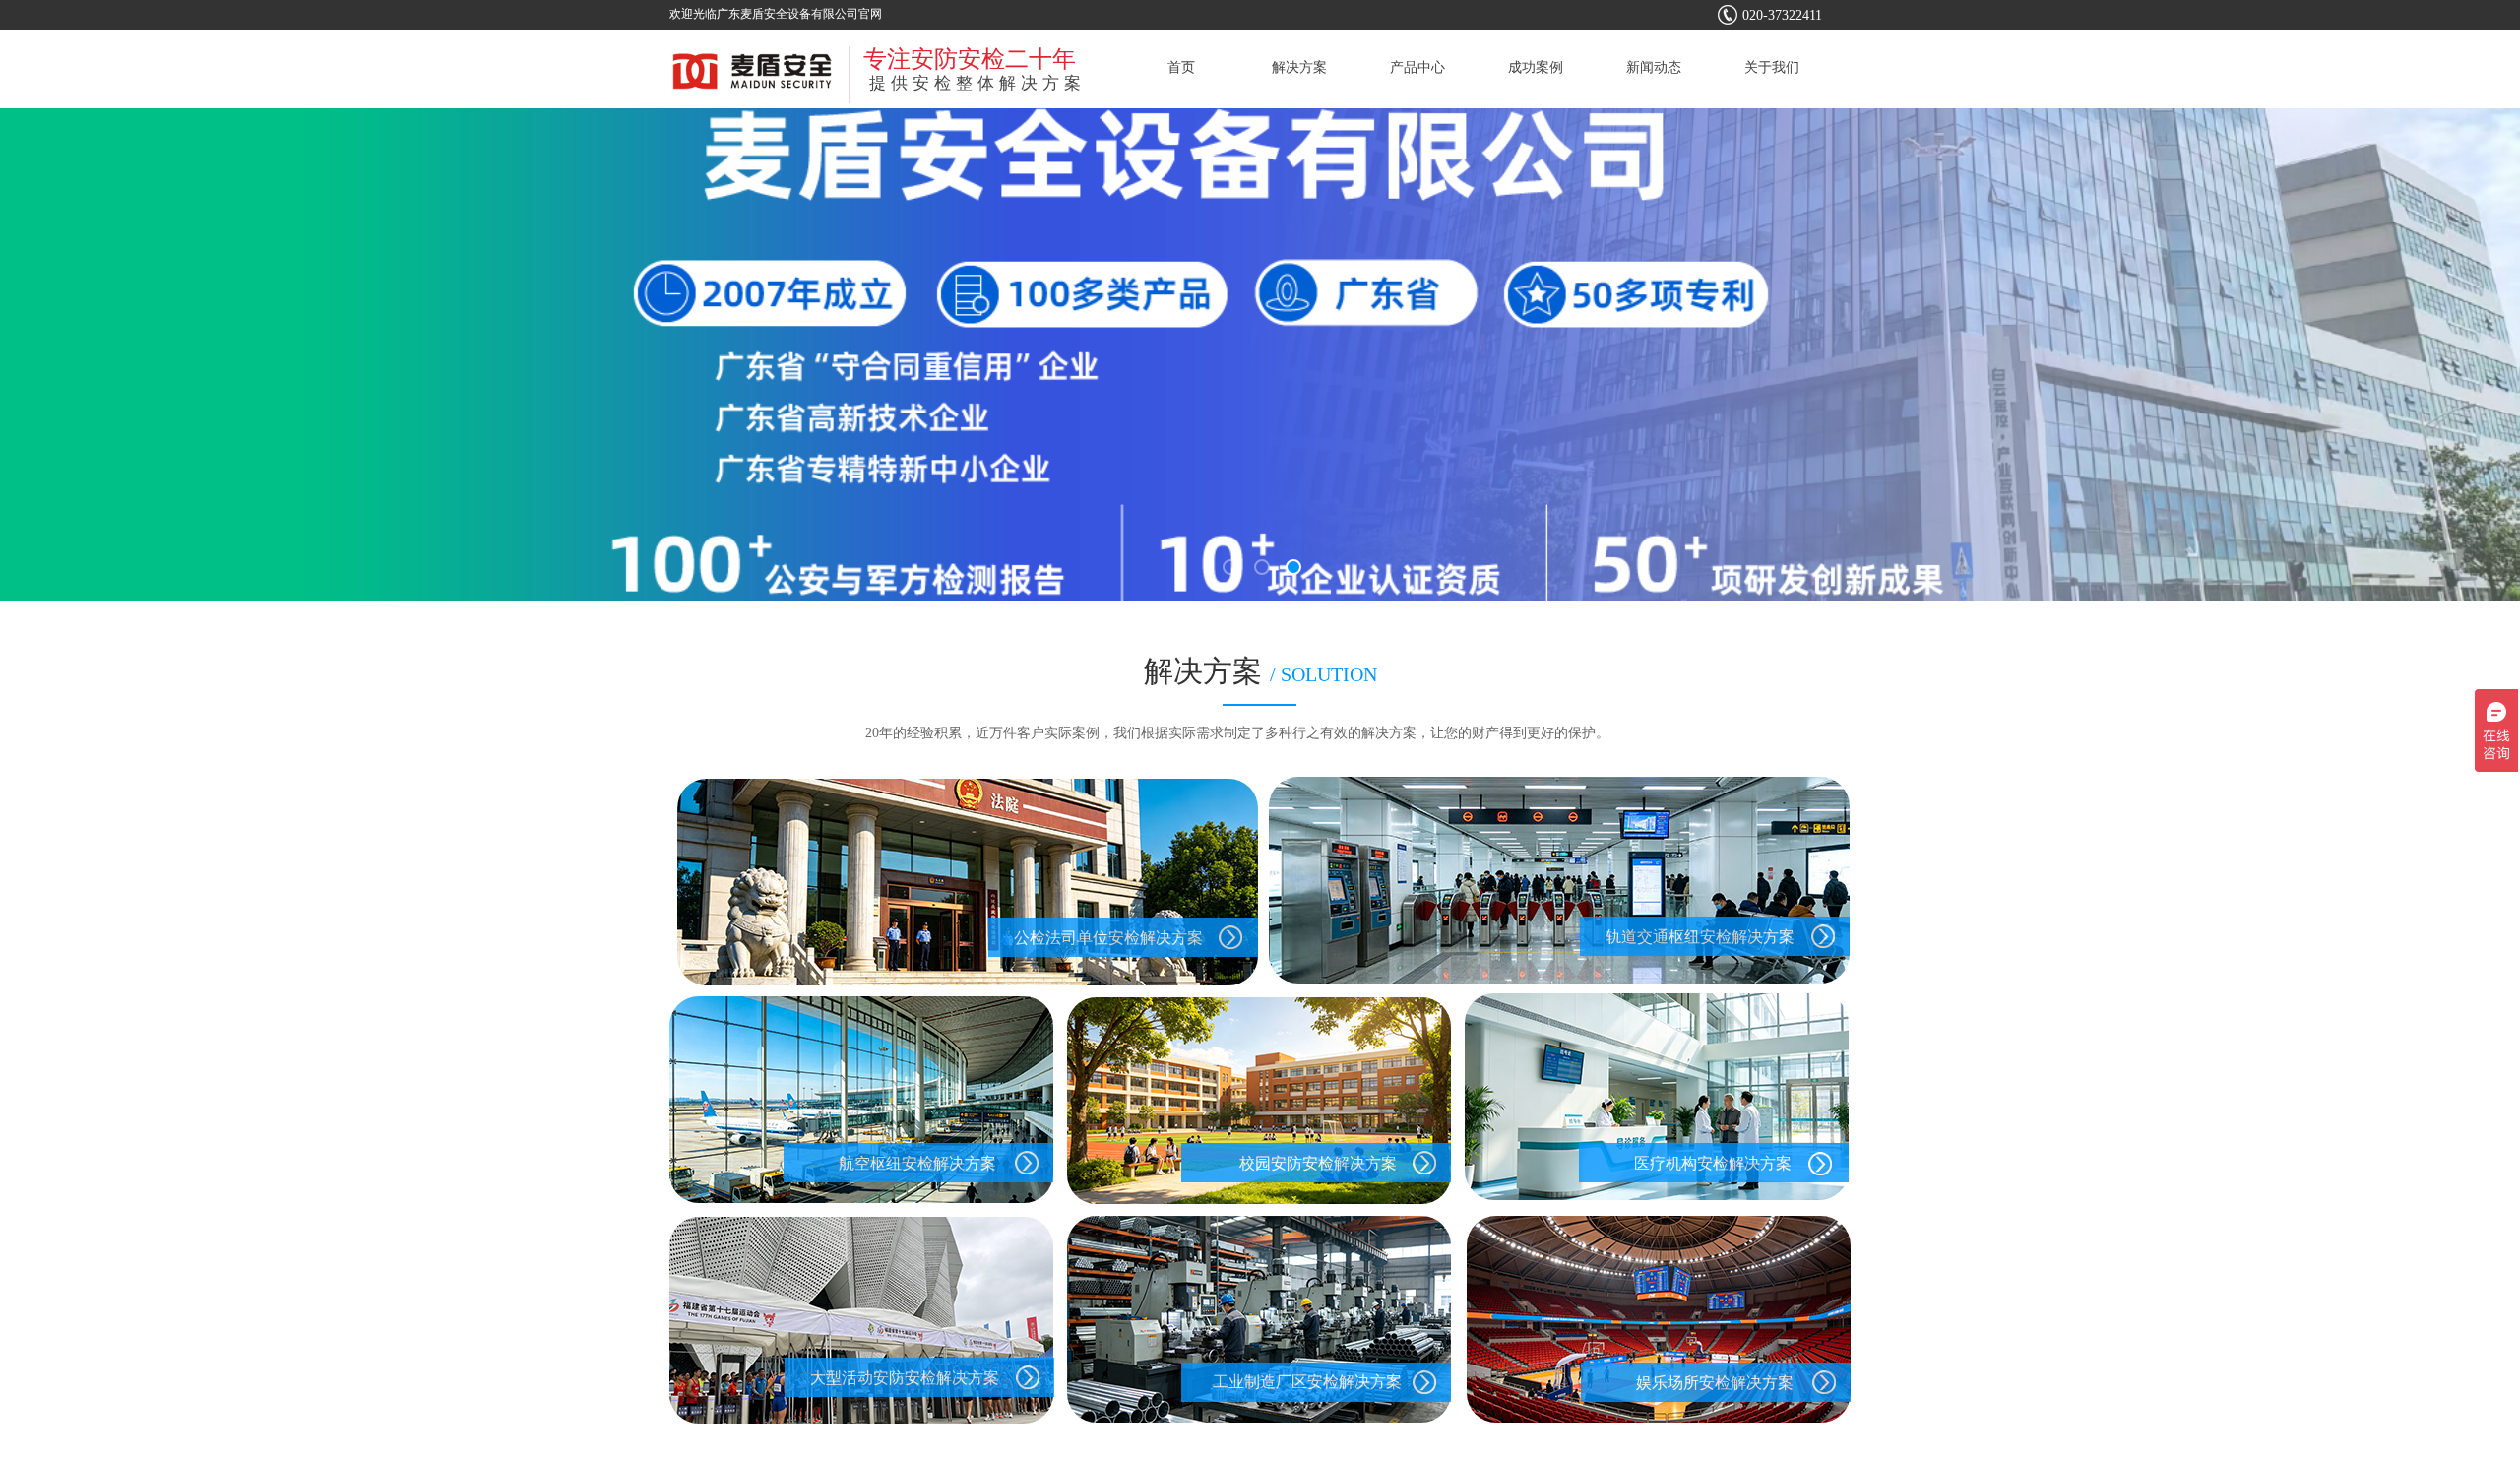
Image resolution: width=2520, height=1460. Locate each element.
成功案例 (1536, 67)
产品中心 (1417, 67)
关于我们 (1772, 67)
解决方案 (1299, 67)
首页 (1181, 67)
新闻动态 (1654, 67)
